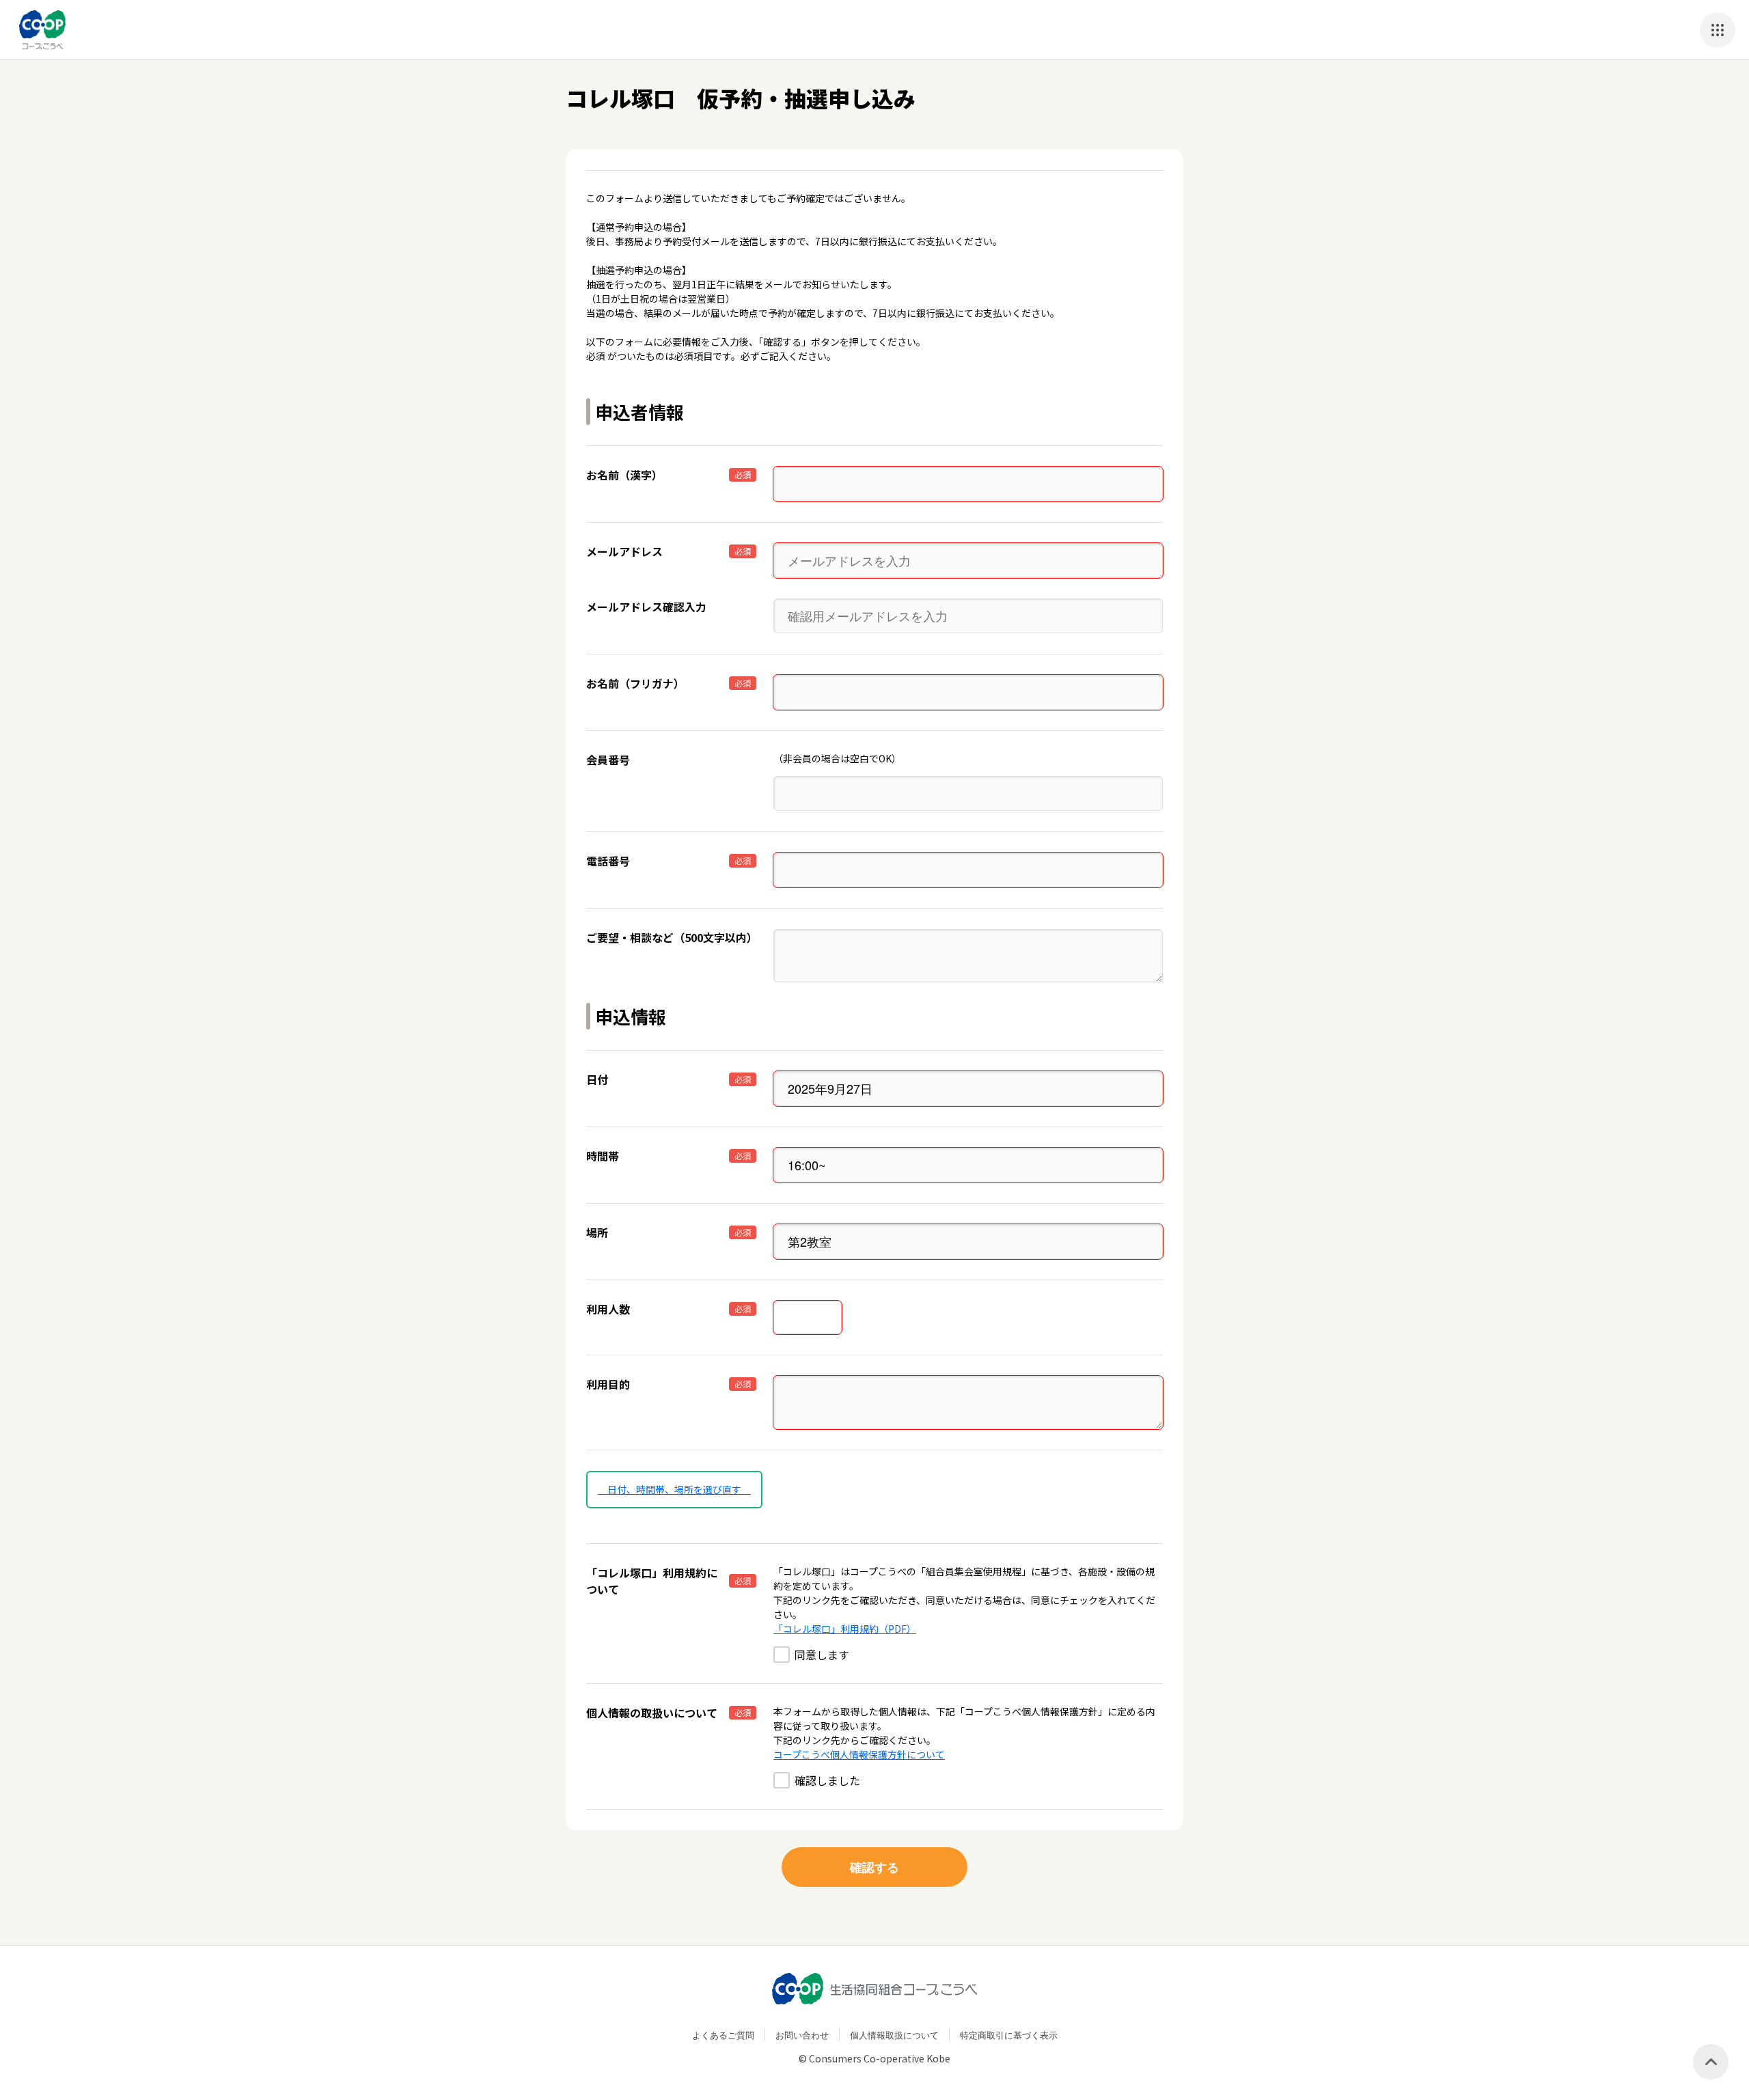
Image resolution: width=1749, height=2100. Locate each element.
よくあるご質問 (723, 2035)
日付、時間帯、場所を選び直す (674, 1489)
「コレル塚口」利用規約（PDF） (845, 1629)
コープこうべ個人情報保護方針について (859, 1754)
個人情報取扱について (894, 2035)
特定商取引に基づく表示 (1009, 2035)
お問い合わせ (802, 2035)
